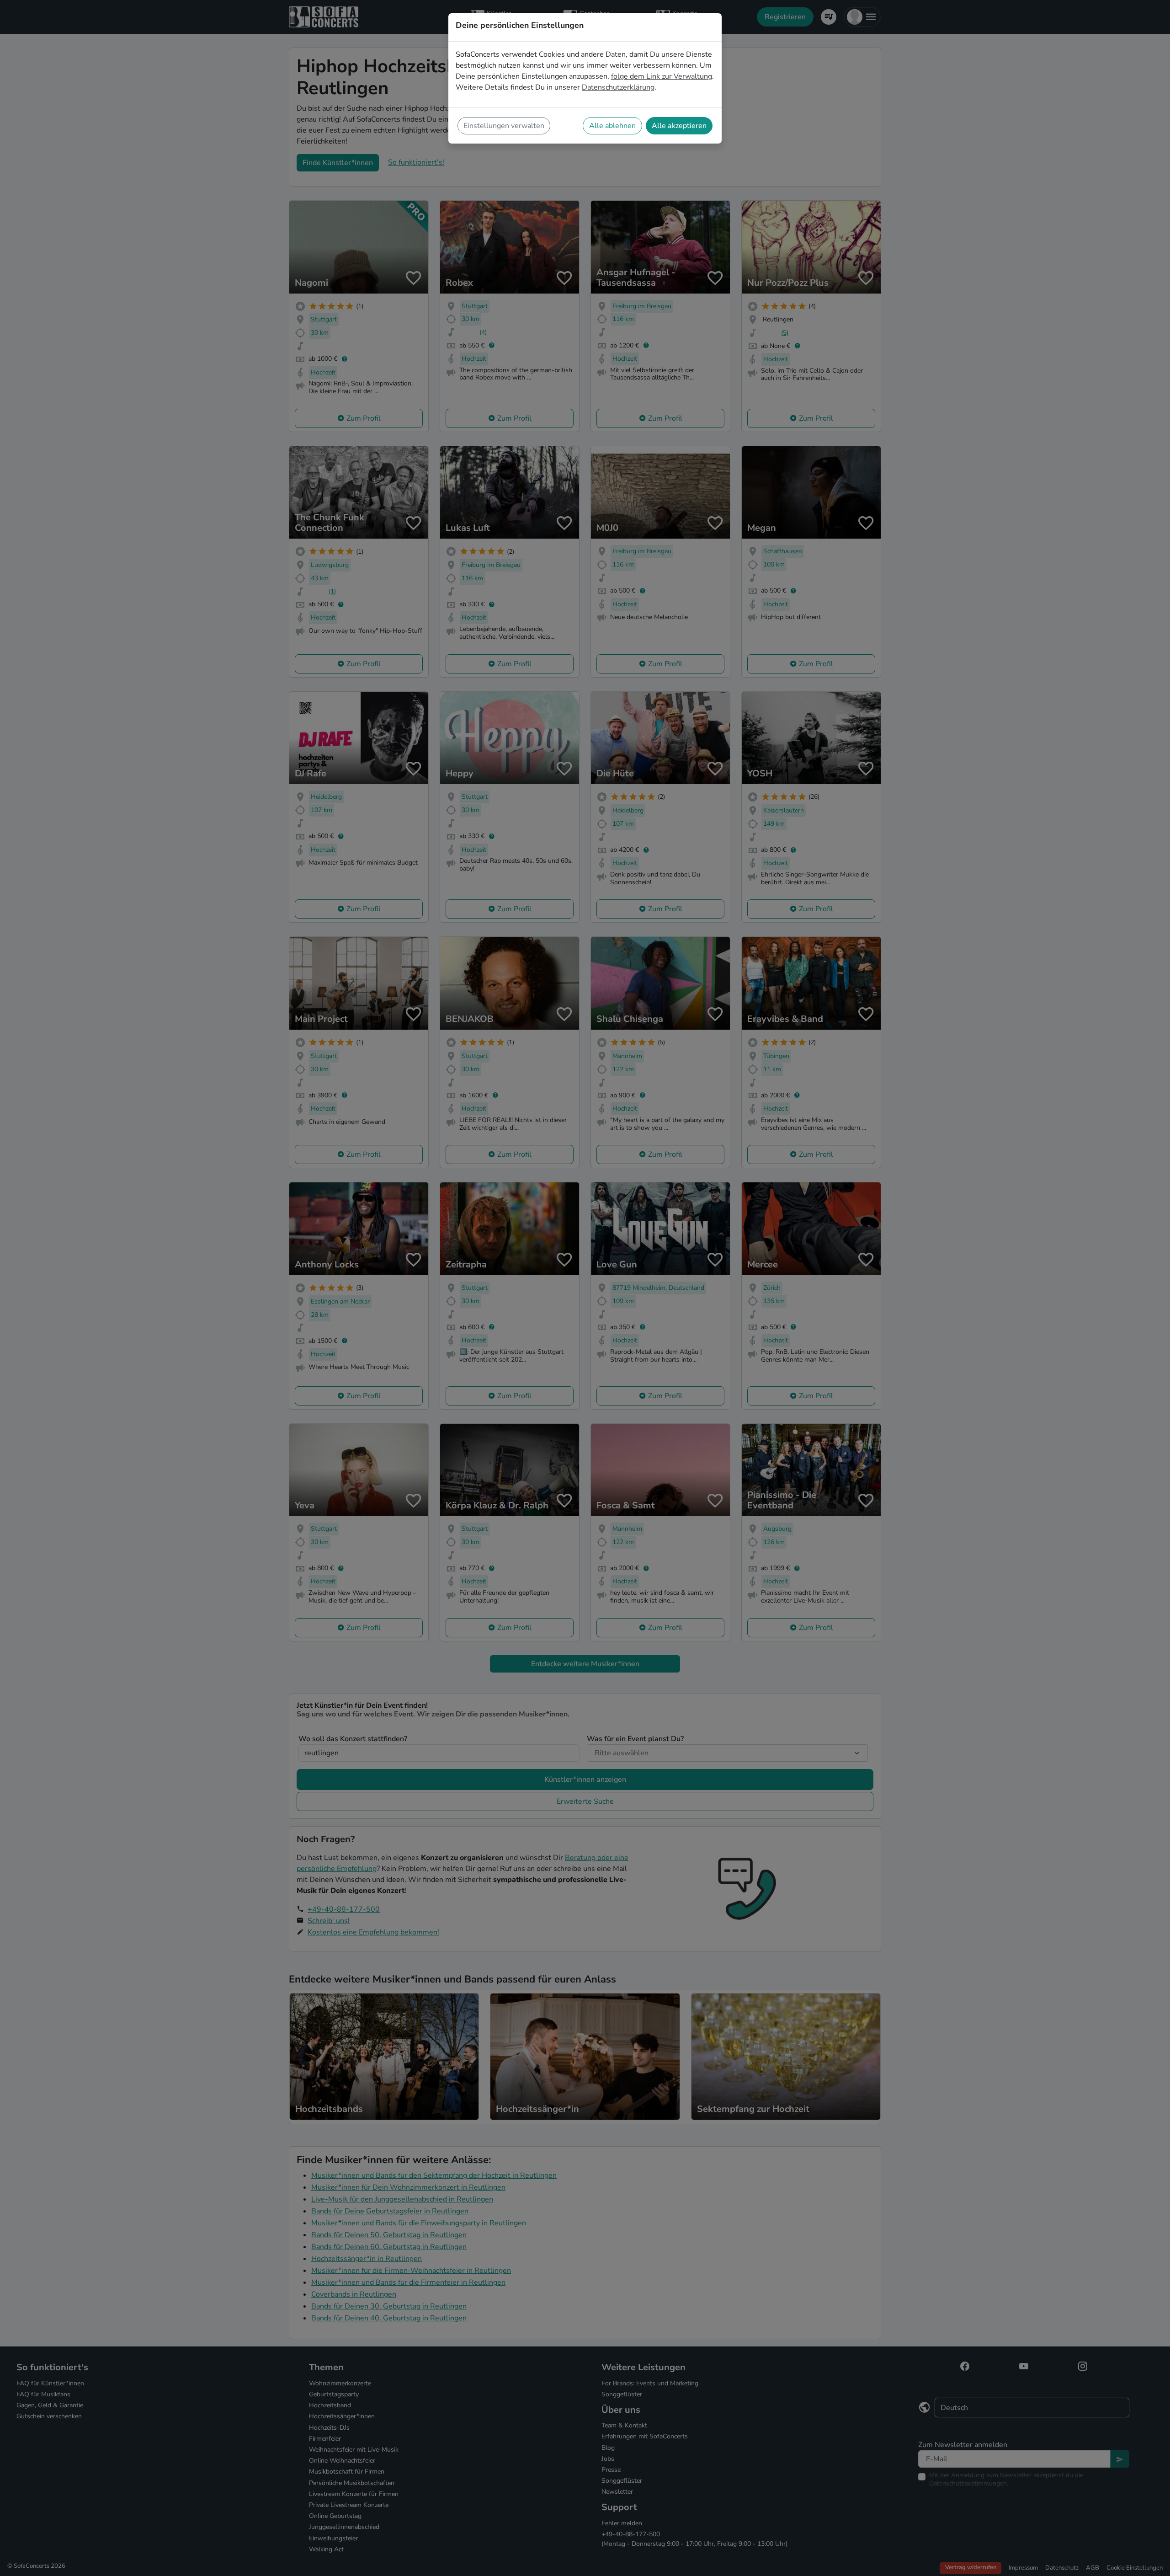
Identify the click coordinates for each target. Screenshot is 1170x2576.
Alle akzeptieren (679, 126)
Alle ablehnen (612, 126)
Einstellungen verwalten (504, 126)
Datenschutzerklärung (618, 87)
